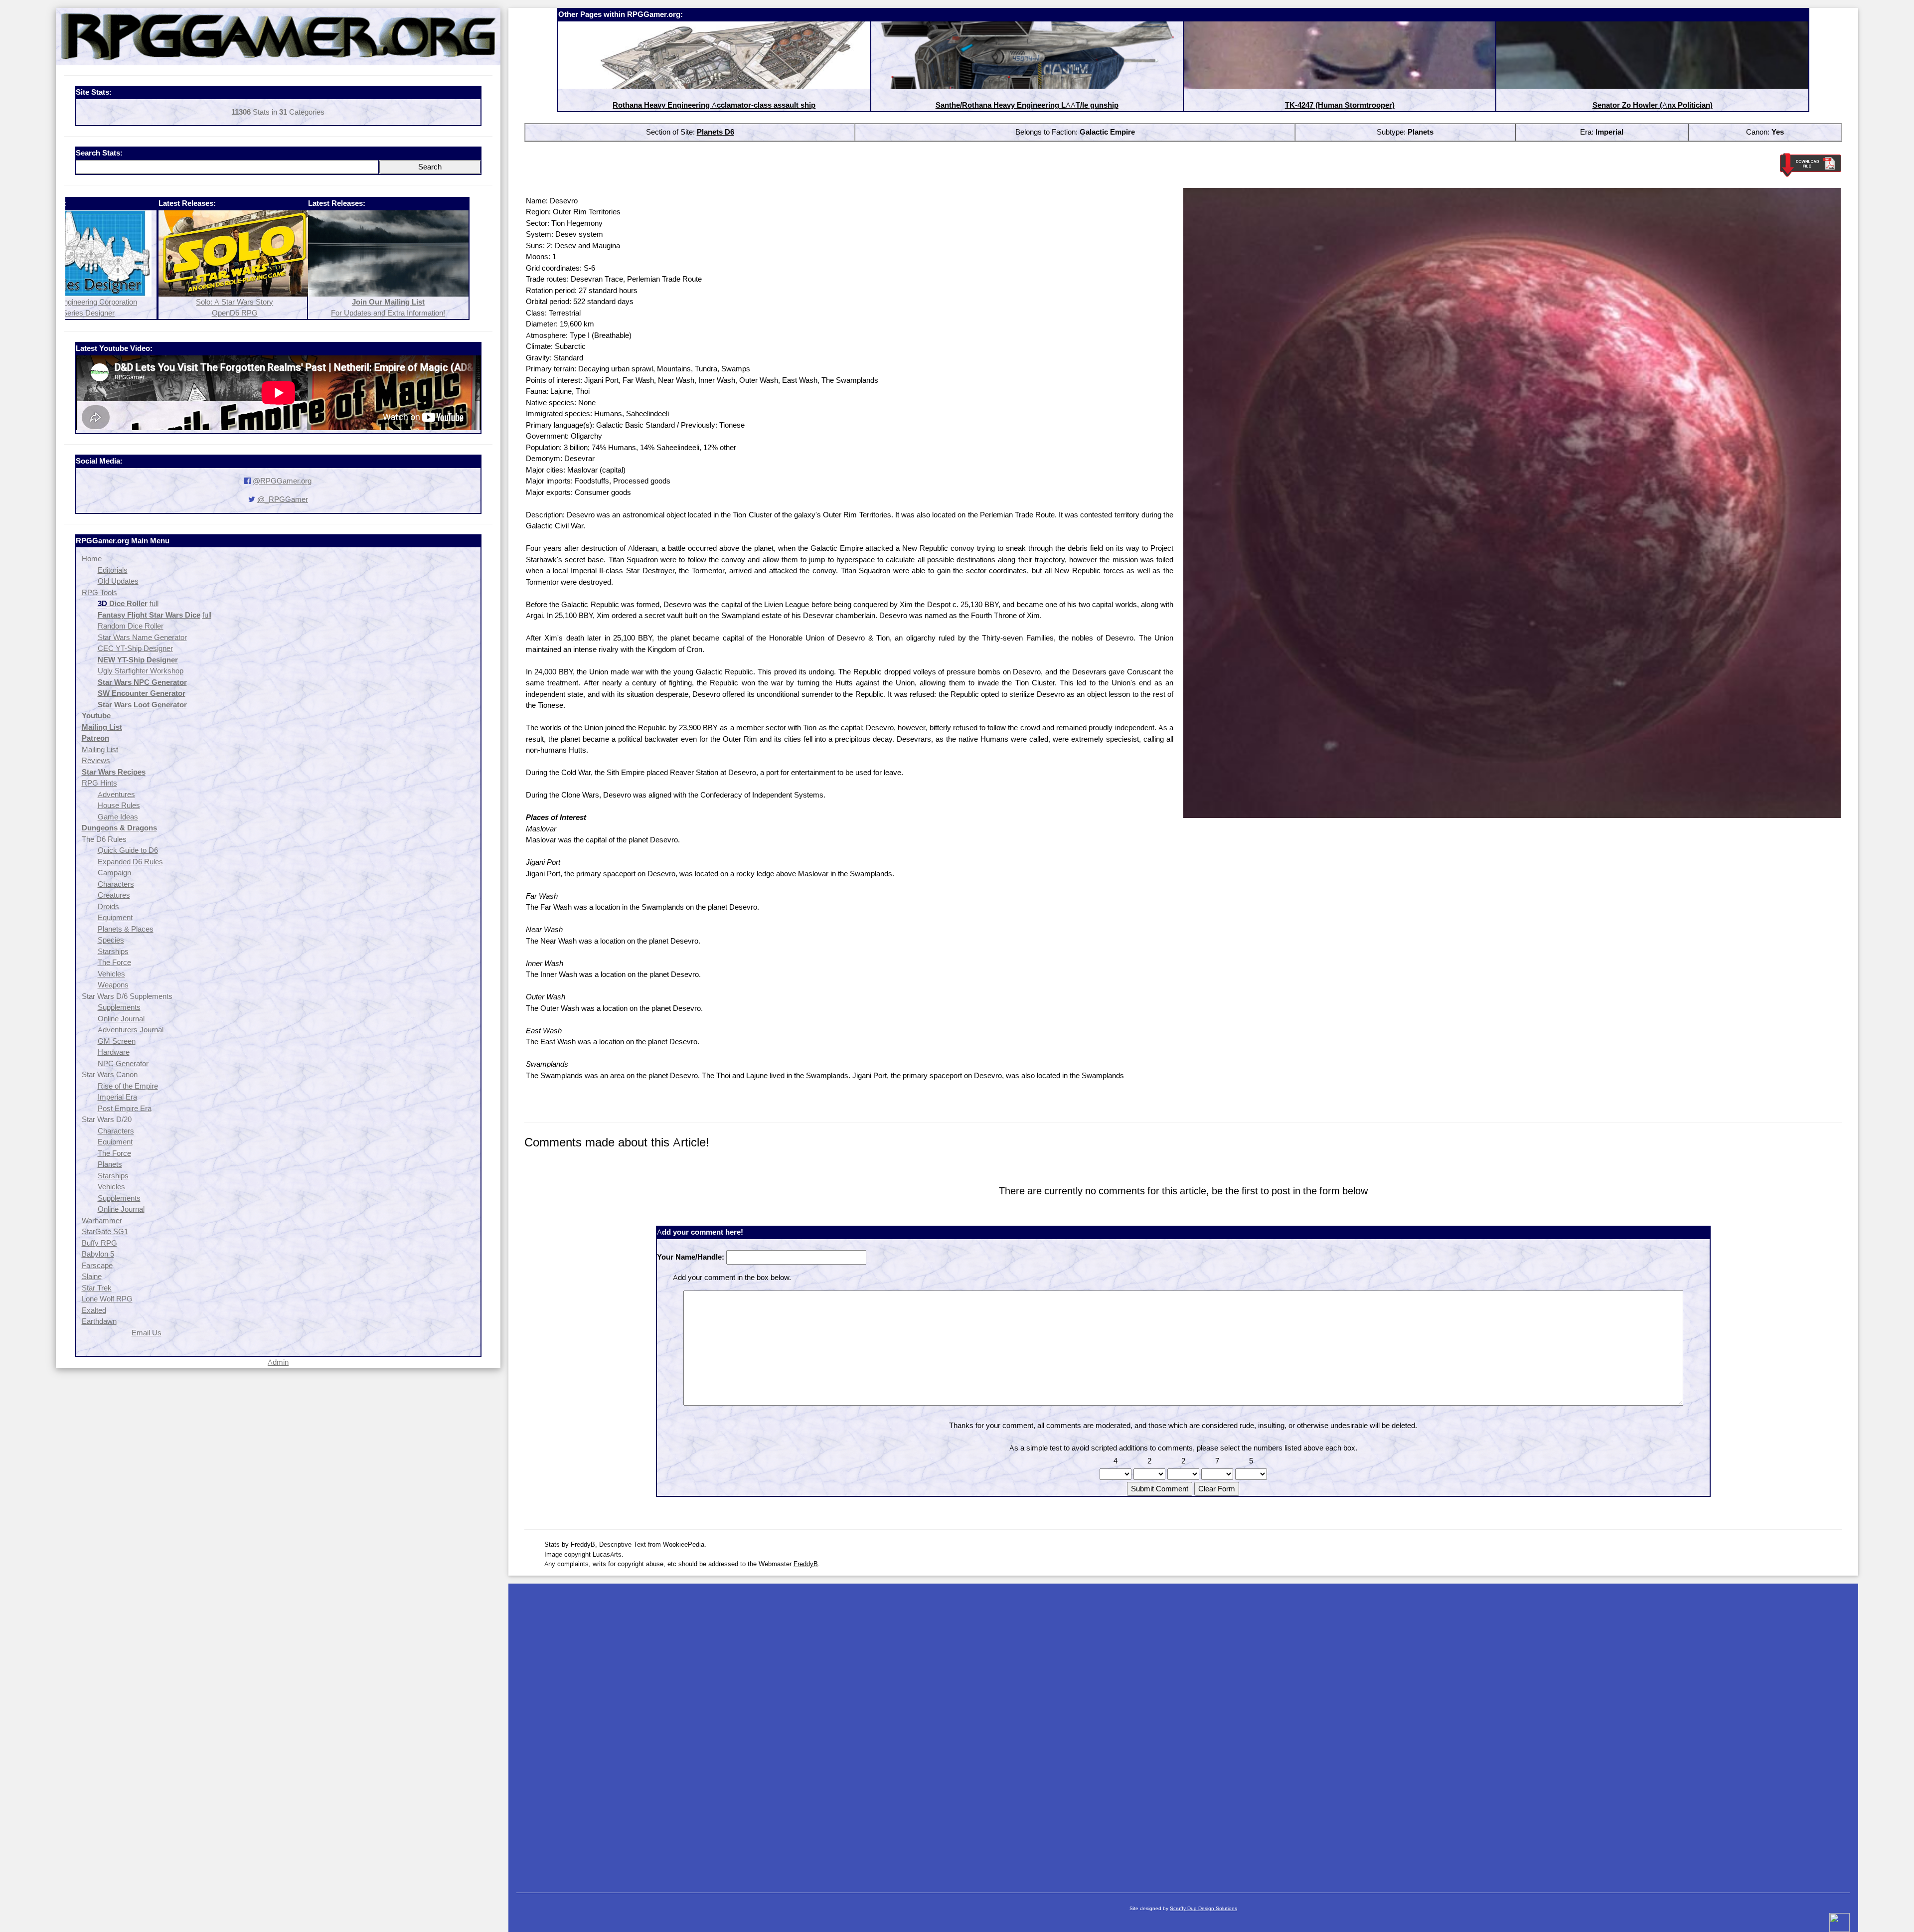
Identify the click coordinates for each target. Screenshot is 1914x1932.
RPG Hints (99, 783)
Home (92, 559)
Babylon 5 (98, 1254)
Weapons (113, 985)
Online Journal (121, 1019)
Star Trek (97, 1288)
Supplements (119, 1007)
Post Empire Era (125, 1108)
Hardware (114, 1052)
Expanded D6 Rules (130, 862)
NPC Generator (123, 1063)
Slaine (92, 1276)
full (154, 603)
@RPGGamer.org (282, 481)
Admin (278, 1362)
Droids (108, 906)
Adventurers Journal (131, 1030)
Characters (116, 884)
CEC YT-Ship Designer (135, 648)
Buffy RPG (99, 1243)
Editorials (113, 570)
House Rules (119, 805)
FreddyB (806, 1564)
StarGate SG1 (105, 1231)
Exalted (94, 1310)
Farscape (97, 1265)
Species (111, 940)
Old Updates (118, 581)
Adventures (116, 794)
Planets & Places (126, 929)
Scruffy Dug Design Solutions (1203, 1908)
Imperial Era (117, 1097)
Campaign (114, 873)
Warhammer (102, 1220)
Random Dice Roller (131, 626)
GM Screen (117, 1041)
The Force (114, 962)
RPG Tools (99, 592)
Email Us (147, 1333)
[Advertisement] (1183, 1733)
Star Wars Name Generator (142, 637)
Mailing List (100, 749)
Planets (110, 1164)
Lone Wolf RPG (107, 1299)
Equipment (115, 917)
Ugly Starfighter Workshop (141, 671)
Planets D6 (716, 132)
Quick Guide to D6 (128, 850)
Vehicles (111, 974)
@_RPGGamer (283, 499)
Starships (113, 951)
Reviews (96, 760)
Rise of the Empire (128, 1086)
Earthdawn (99, 1321)
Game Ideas (118, 817)
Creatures (114, 895)
